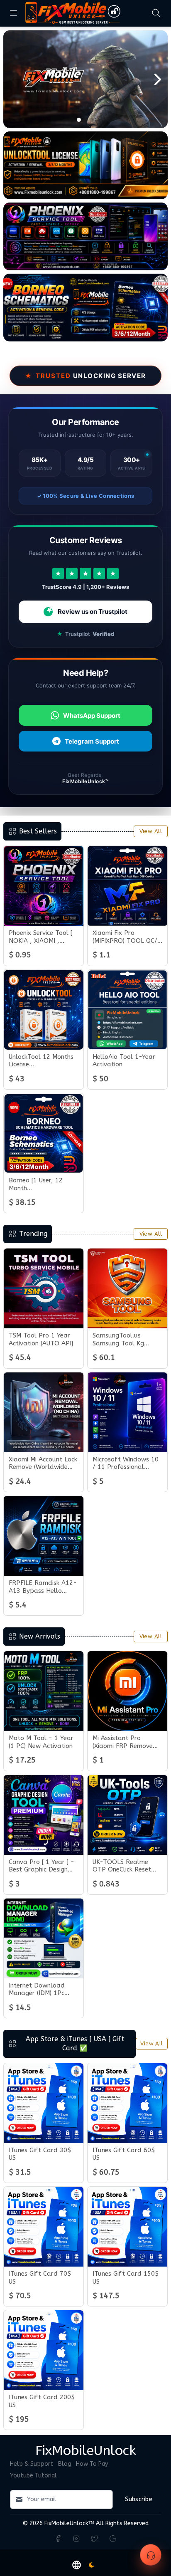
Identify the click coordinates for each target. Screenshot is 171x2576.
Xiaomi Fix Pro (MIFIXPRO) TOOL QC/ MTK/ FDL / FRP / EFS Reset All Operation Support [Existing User (125, 937)
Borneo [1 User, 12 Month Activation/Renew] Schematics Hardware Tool (41, 1184)
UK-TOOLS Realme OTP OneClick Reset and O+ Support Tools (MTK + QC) (126, 1866)
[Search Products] (156, 13)
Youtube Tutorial (33, 2476)
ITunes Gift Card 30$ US (40, 2154)
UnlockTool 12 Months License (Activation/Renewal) (41, 1061)
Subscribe (139, 2499)
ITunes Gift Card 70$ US (40, 2278)
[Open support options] (151, 2555)
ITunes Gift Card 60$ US (124, 2154)
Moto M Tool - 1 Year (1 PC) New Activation (41, 1742)
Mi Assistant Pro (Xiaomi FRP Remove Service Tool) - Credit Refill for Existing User (126, 1742)
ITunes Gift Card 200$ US (42, 2401)
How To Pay (92, 2464)
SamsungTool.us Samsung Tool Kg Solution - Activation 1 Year (126, 1340)
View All (151, 831)
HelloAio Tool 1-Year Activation (124, 1061)
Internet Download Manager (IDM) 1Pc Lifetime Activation (37, 1990)
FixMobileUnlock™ (69, 2523)
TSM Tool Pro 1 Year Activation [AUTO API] (41, 1339)
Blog (65, 2464)
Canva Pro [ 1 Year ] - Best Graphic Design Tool (42, 1866)
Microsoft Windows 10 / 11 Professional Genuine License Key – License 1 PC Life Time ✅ (126, 1464)
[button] (77, 2565)
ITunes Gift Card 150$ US (126, 2278)
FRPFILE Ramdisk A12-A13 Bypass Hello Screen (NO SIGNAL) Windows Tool (43, 1587)
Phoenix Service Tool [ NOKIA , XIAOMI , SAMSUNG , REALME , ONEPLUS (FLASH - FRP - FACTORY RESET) (44, 937)
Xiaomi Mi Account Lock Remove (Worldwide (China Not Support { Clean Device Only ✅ (43, 1464)
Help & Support (32, 2464)
